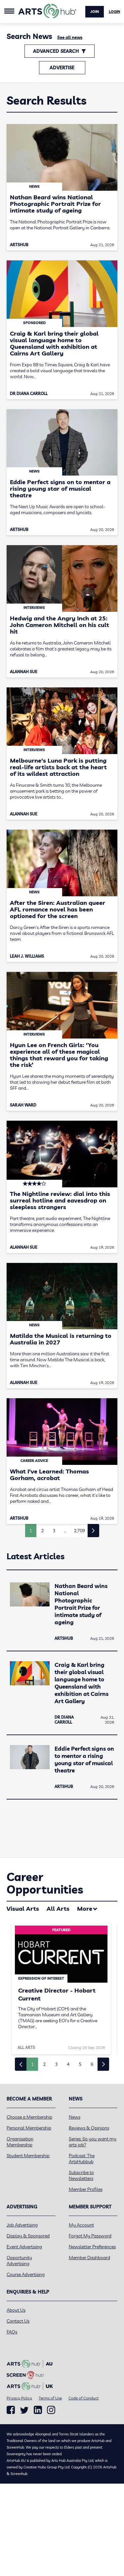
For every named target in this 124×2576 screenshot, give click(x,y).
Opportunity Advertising (19, 2261)
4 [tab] (68, 2064)
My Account (81, 2225)
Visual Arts (23, 1909)
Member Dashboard (89, 2258)
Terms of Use (50, 2398)
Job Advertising (22, 2225)
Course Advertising (26, 2274)
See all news (70, 37)
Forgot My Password (90, 2236)
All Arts (58, 1909)
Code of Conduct (83, 2398)
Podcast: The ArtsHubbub (82, 2159)
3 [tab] (56, 2064)
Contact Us (18, 2321)
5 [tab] (80, 2064)
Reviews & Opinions (89, 2128)
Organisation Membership (20, 2142)
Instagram (51, 2410)
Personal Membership (29, 2128)
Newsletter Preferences (92, 2247)
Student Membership (28, 2156)
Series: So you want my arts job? (93, 2142)
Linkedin (38, 2410)
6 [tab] (92, 2064)
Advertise (62, 68)
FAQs (12, 2332)
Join (95, 12)
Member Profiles (86, 2189)
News (75, 2117)
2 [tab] (44, 2064)
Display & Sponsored (28, 2236)
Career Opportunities (45, 1883)
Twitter (24, 2410)
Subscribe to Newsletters (81, 2175)
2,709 (79, 1531)
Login (114, 12)
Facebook (11, 2410)
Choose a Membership (29, 2117)
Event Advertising (24, 2247)
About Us (16, 2310)
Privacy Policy (19, 2398)
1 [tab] (32, 2064)
